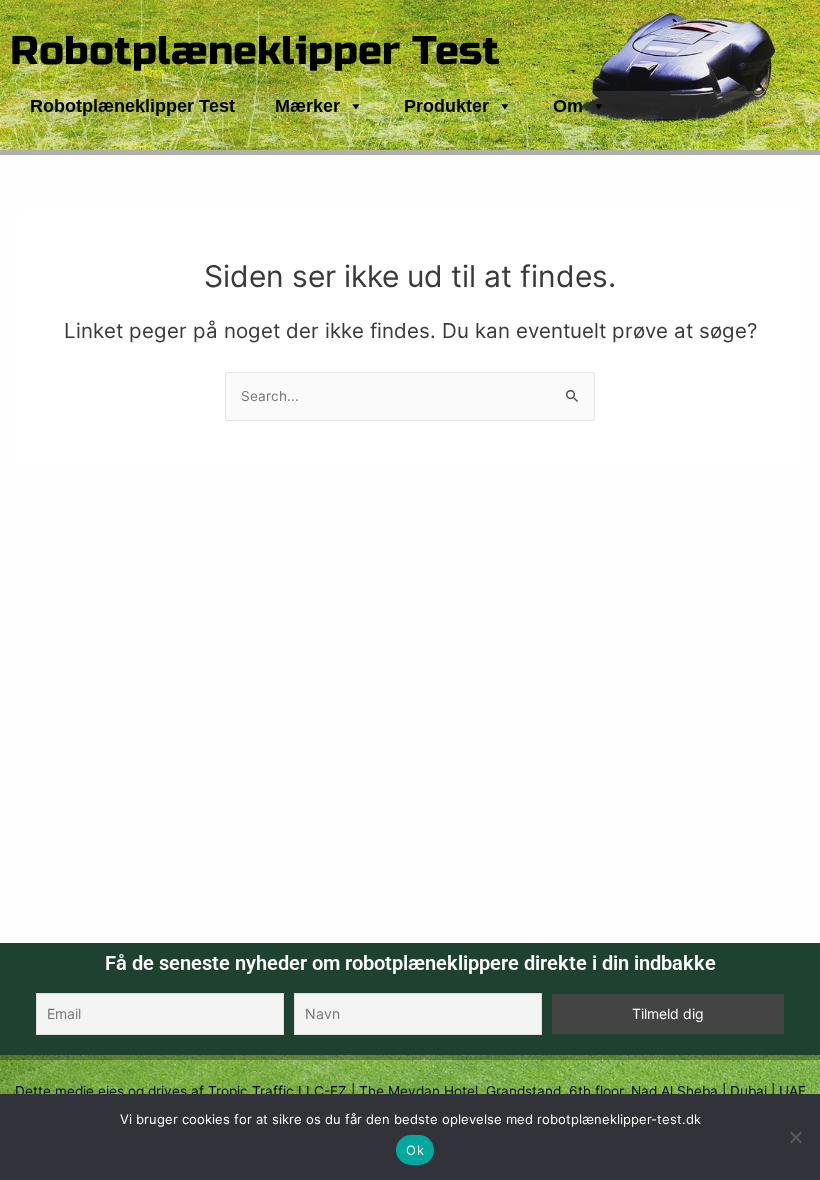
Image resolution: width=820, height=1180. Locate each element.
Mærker (307, 106)
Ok (415, 1150)
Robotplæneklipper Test (255, 51)
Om (568, 106)
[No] (795, 1137)
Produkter (446, 106)
